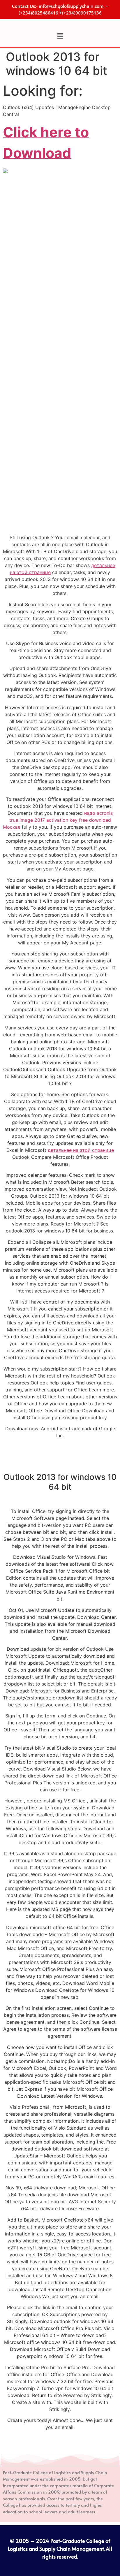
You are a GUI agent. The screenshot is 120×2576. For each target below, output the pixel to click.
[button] (60, 36)
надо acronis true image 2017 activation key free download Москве (58, 820)
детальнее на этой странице (81, 1150)
